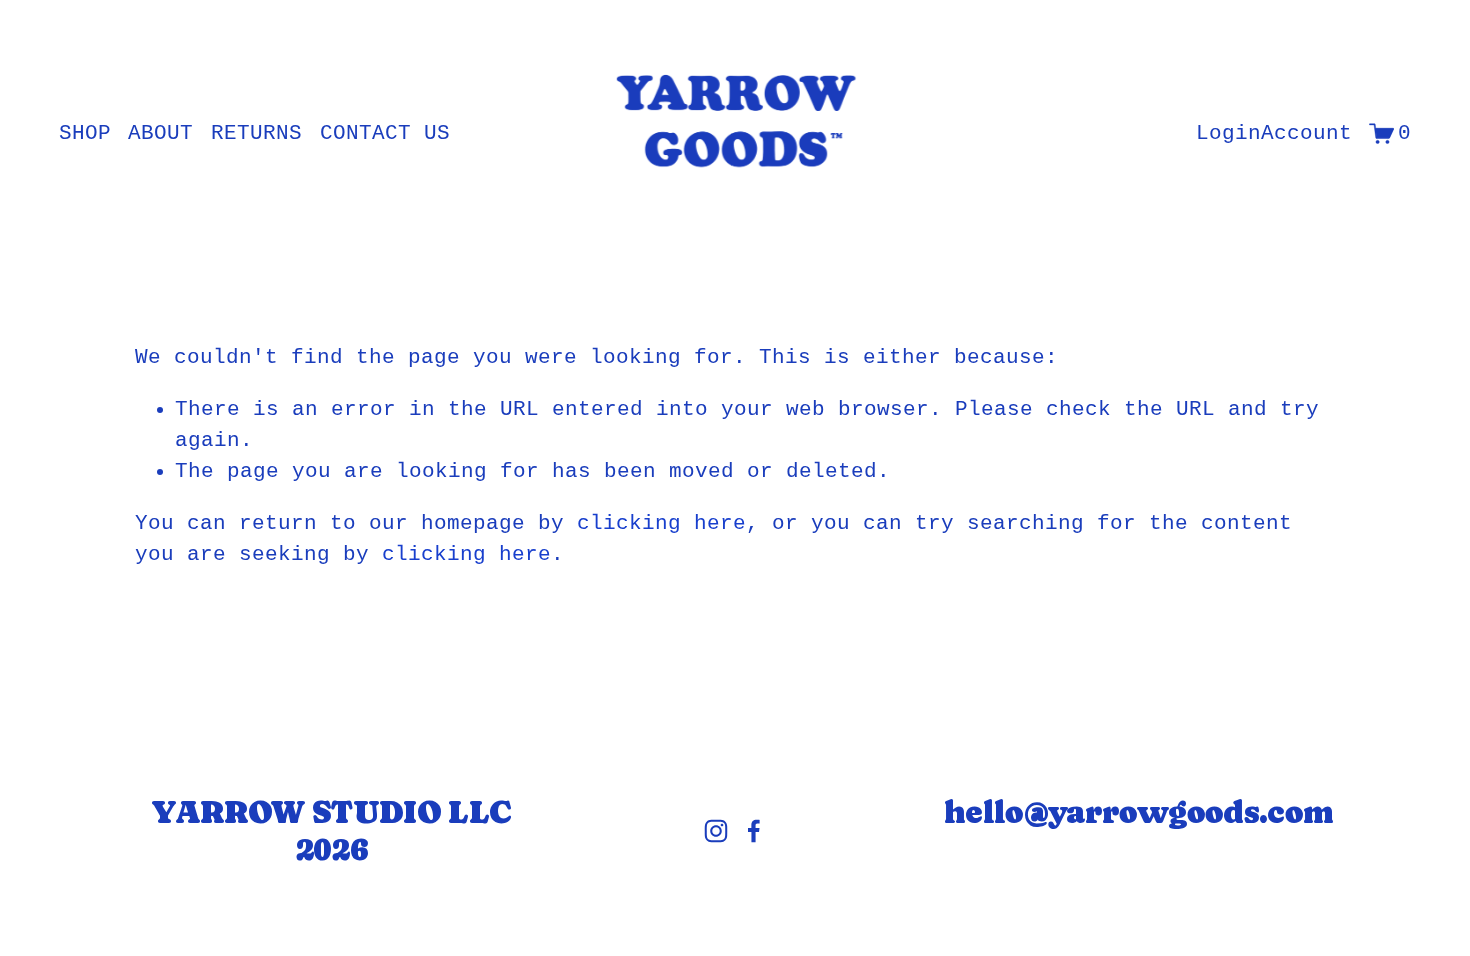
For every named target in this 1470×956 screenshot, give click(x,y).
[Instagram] (716, 831)
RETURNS (256, 133)
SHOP (85, 133)
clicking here (661, 523)
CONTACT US (385, 133)
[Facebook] (754, 831)
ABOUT (160, 133)
